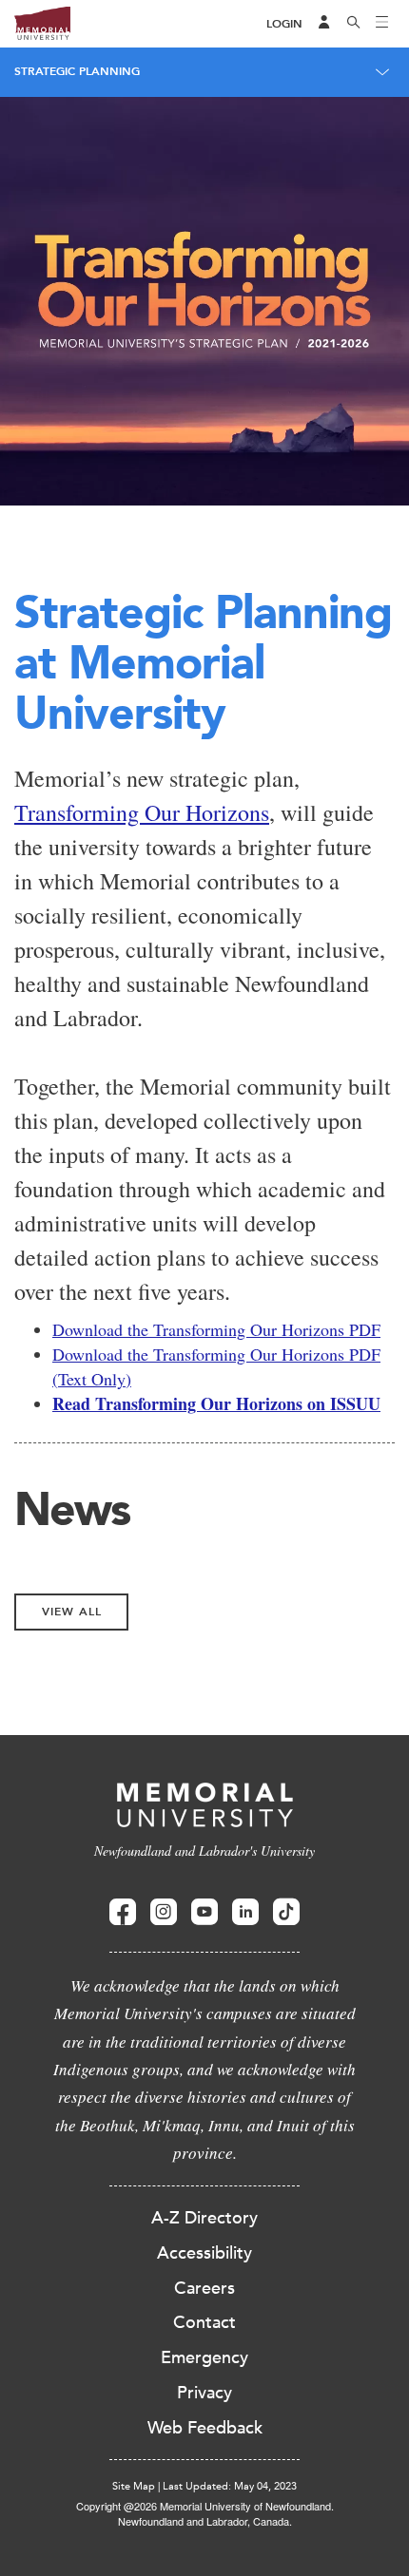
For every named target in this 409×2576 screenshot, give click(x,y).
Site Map (134, 2486)
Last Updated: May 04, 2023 (230, 2486)
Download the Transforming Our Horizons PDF (216, 1329)
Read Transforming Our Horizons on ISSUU (216, 1403)
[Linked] (245, 1912)
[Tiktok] (286, 1912)
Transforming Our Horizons (142, 812)
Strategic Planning (77, 71)
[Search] (354, 24)
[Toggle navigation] (382, 24)
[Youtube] (204, 1912)
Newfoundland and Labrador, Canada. (205, 2521)
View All (72, 1612)
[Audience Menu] (324, 24)
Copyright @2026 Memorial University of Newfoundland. (205, 2506)
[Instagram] (164, 1912)
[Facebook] (123, 1912)
